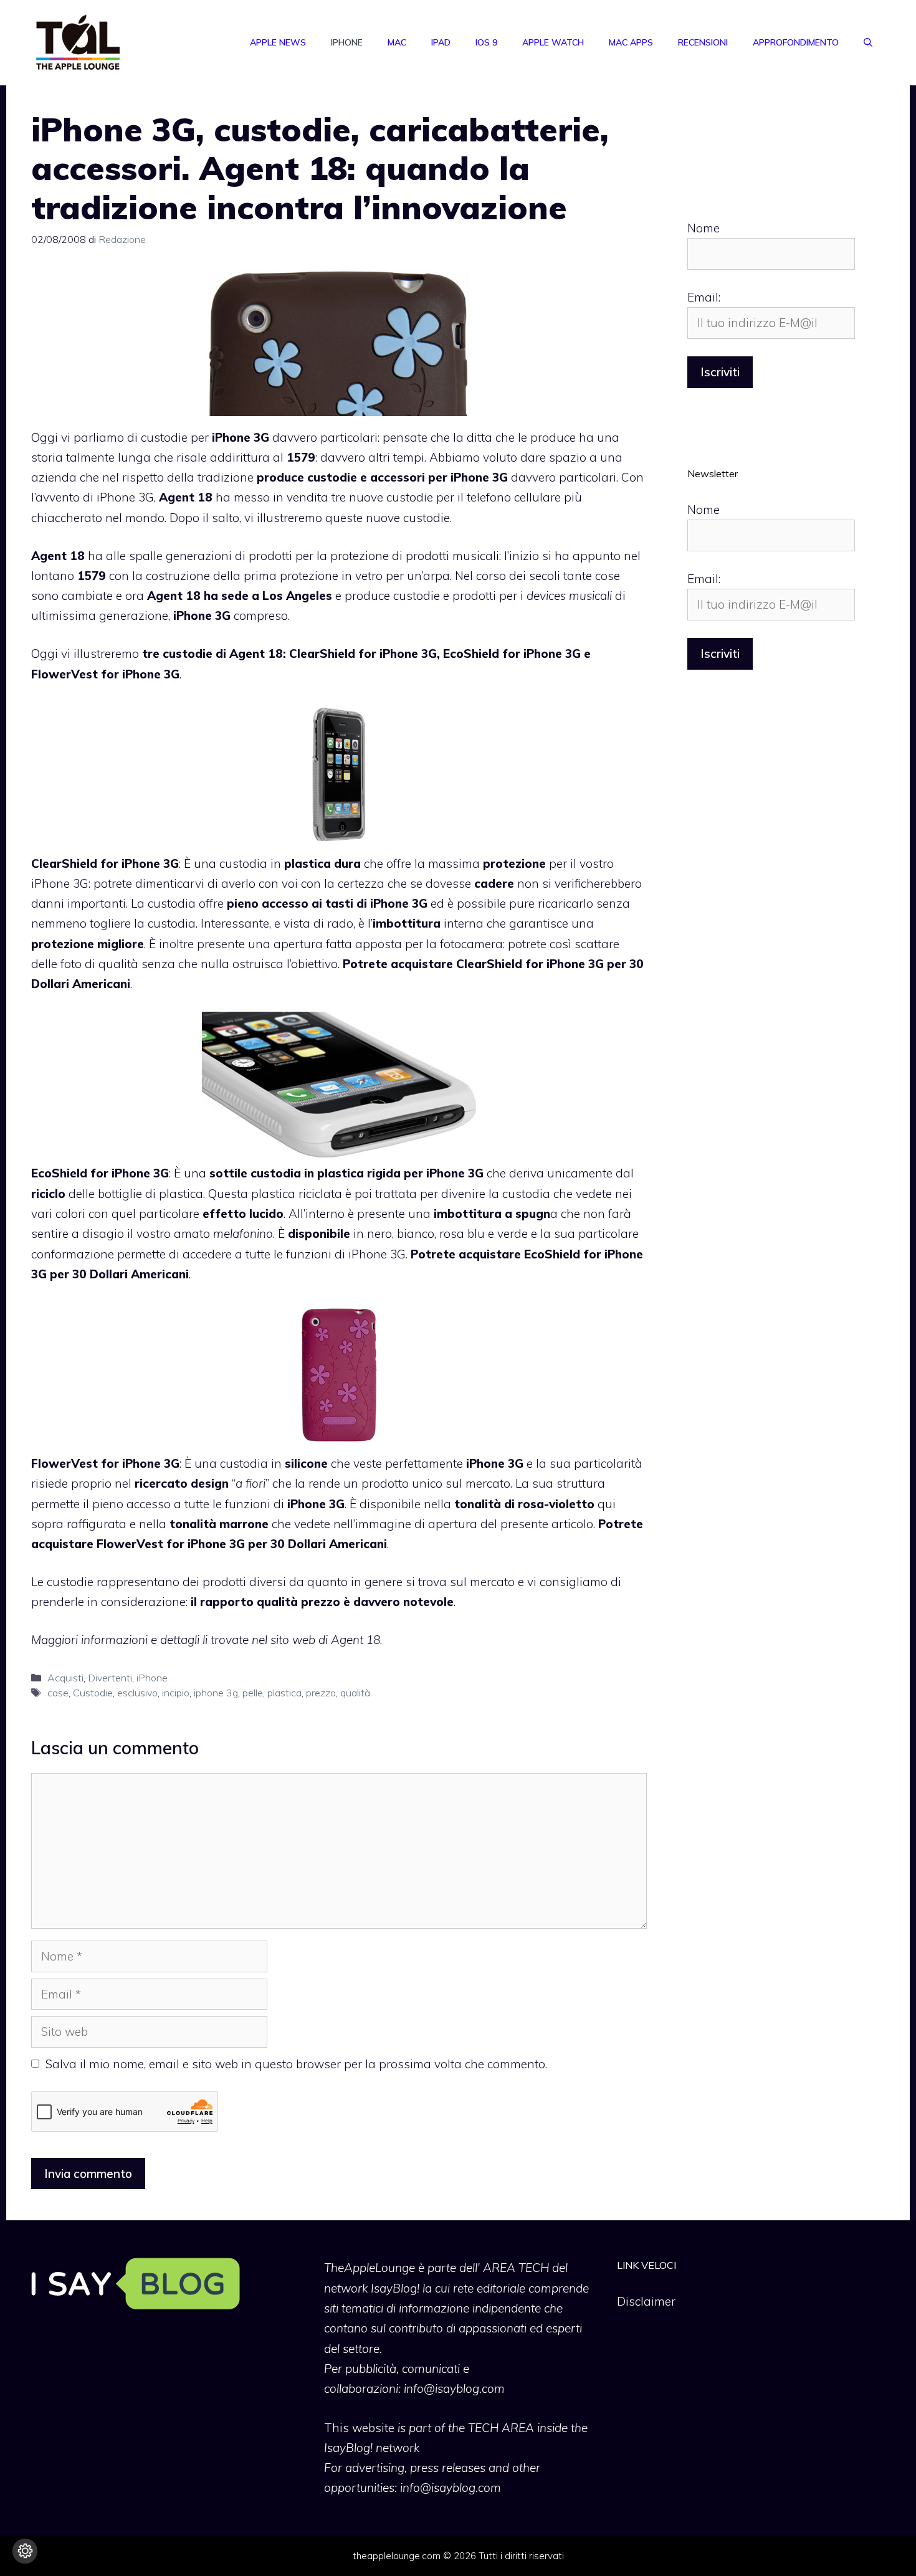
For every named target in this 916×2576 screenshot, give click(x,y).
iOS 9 (486, 42)
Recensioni (703, 42)
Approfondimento (796, 42)
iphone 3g (216, 1693)
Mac (397, 42)
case (58, 1693)
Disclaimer (646, 2301)
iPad (441, 42)
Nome (704, 228)
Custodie (93, 1693)
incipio (176, 1693)
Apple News (278, 42)
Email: (704, 297)
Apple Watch (553, 42)
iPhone (347, 42)
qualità (355, 1693)
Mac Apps (631, 42)
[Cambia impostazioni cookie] (25, 2551)
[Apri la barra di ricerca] (868, 42)
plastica (284, 1693)
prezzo (321, 1693)
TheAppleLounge (370, 2268)
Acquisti (65, 1678)
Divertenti (110, 1678)
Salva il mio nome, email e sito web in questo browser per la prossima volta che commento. (296, 2064)
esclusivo (137, 1693)
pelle (253, 1693)
